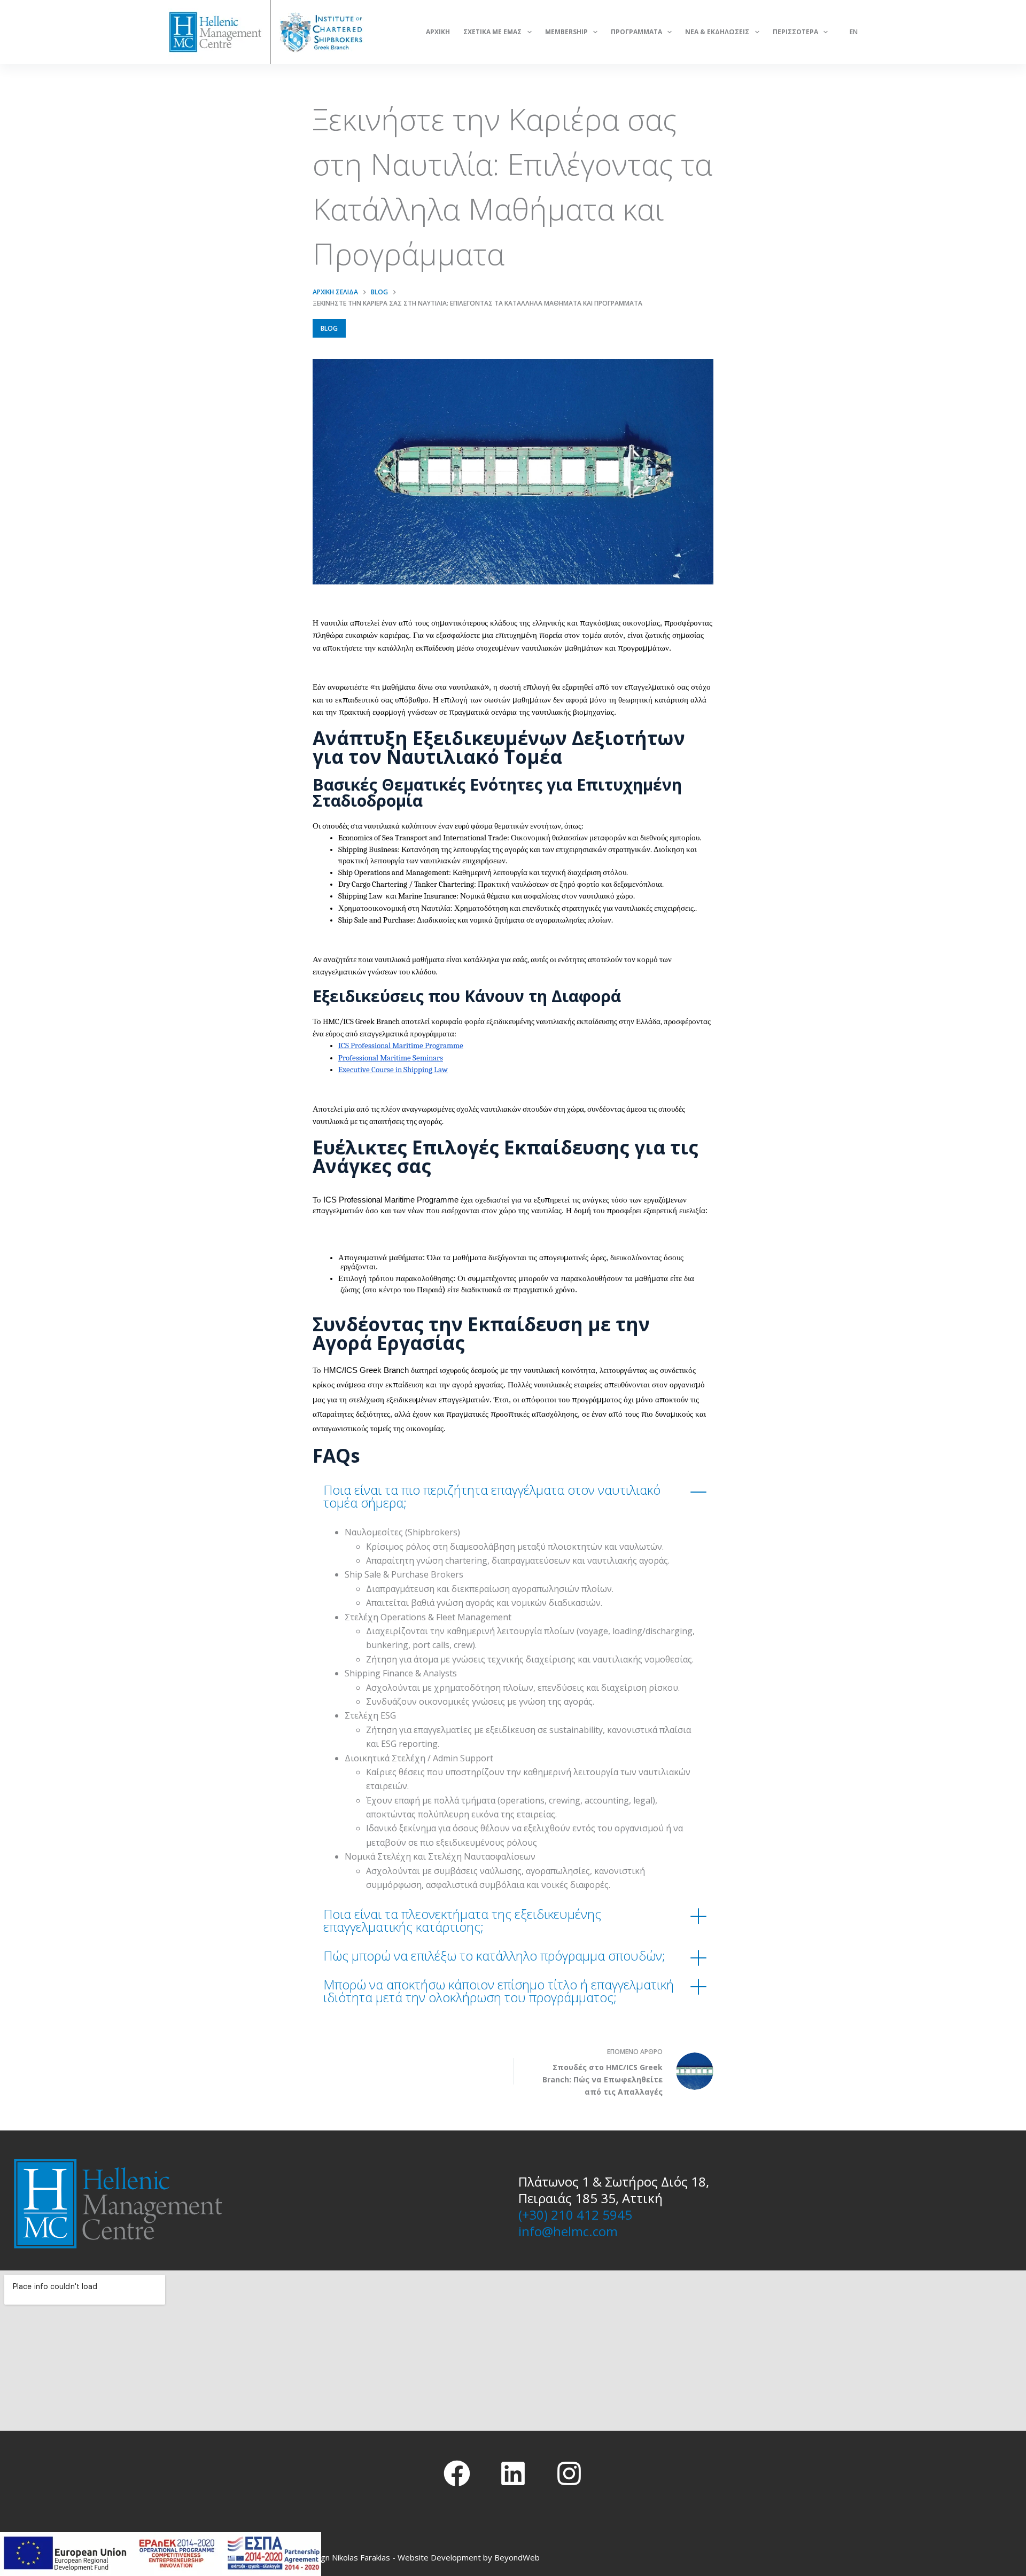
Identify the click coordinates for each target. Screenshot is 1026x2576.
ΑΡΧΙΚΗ (438, 32)
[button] (513, 1496)
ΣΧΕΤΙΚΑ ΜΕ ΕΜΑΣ (492, 32)
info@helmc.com (568, 2231)
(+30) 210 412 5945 (575, 2215)
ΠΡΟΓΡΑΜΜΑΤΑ (636, 32)
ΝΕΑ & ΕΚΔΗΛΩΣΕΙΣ (717, 32)
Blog (329, 328)
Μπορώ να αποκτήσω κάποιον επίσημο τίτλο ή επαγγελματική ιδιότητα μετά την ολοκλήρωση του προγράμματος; (499, 1991)
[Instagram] (569, 2473)
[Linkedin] (513, 2473)
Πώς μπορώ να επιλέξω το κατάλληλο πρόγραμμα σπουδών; (494, 1956)
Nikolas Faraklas (361, 2557)
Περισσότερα (795, 32)
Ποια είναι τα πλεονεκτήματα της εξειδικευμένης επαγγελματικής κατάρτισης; (462, 1920)
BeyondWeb (517, 2557)
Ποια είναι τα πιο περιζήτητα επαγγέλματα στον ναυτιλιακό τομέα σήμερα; (492, 1496)
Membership (566, 32)
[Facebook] (457, 2473)
